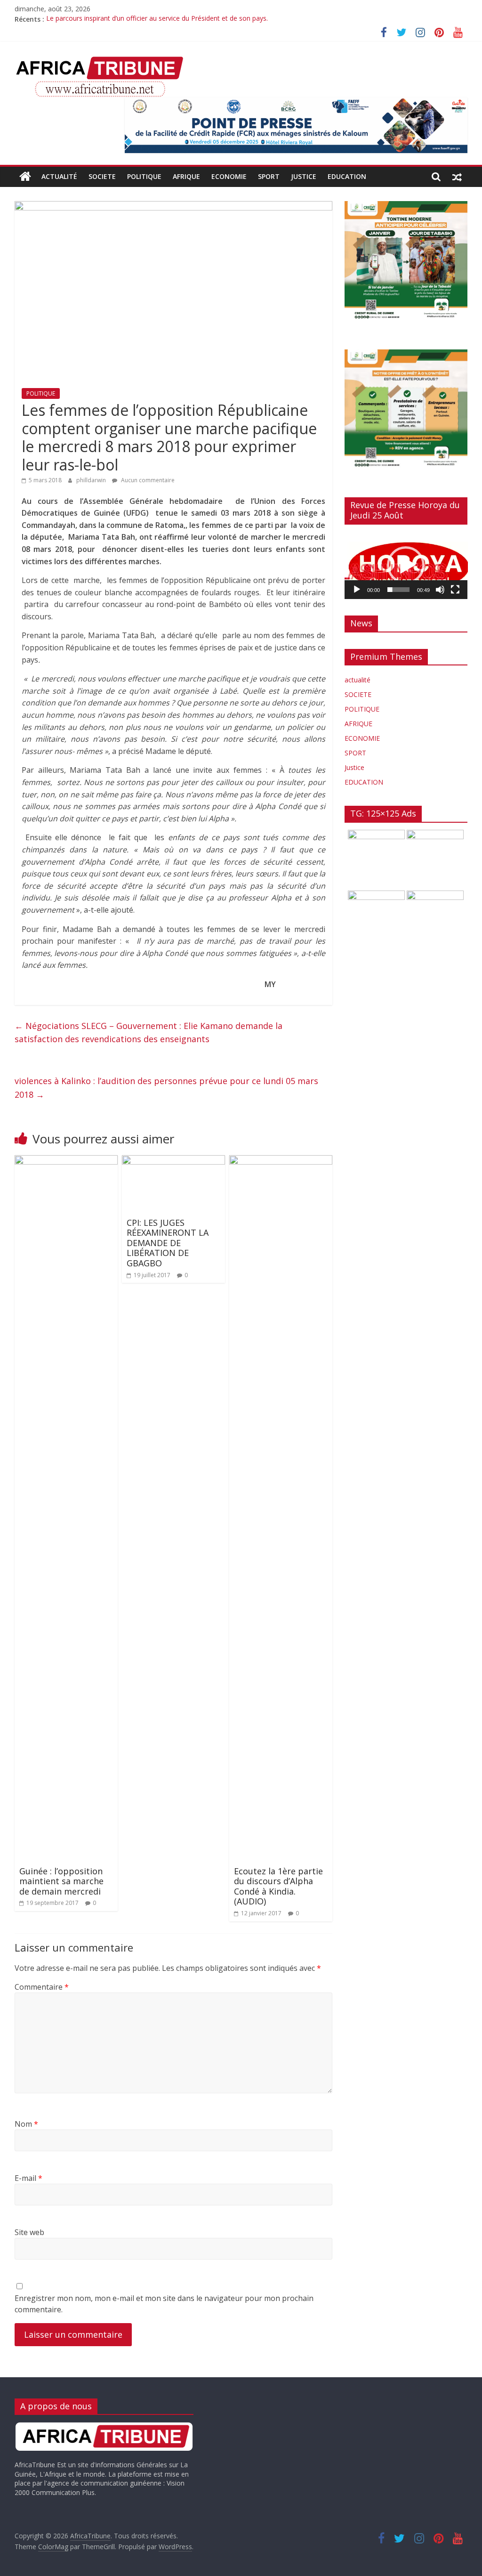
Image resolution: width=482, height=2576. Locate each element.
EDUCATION (347, 176)
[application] (406, 566)
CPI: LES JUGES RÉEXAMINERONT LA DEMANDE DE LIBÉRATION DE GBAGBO (168, 1243)
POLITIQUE (144, 176)
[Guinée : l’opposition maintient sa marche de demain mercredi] (66, 1161)
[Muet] (440, 590)
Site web (29, 2232)
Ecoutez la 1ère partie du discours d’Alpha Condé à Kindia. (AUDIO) (278, 1886)
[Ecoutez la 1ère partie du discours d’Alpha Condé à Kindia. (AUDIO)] (281, 1161)
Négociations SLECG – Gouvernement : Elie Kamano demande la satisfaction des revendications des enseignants (149, 1033)
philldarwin (92, 480)
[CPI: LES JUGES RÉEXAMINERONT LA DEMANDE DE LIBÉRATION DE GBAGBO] (174, 1161)
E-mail (28, 2178)
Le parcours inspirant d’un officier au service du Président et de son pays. (157, 19)
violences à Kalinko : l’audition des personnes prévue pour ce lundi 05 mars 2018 (166, 1088)
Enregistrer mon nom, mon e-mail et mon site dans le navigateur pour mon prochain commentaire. (164, 2304)
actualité (59, 176)
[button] (406, 565)
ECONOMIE (229, 176)
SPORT (269, 176)
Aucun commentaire (147, 480)
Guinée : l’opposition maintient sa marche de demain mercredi (61, 1881)
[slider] (399, 590)
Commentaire (42, 1987)
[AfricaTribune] (25, 177)
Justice (304, 176)
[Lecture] (357, 590)
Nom (26, 2124)
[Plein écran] (455, 590)
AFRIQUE (186, 176)
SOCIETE (102, 176)
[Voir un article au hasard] (457, 177)
